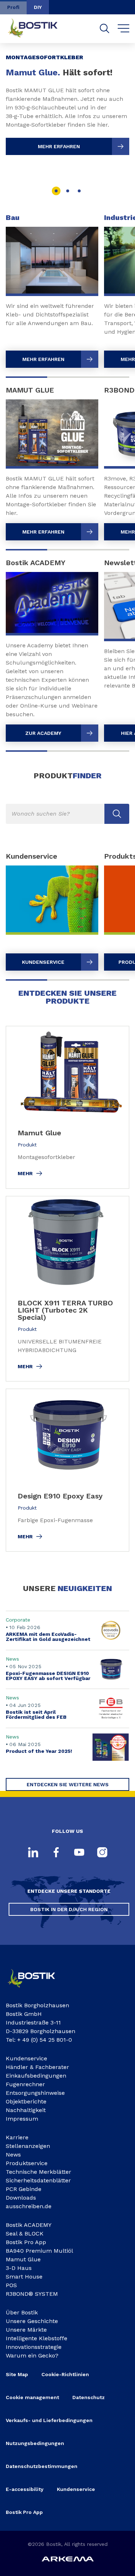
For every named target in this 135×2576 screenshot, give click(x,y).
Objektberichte (26, 2101)
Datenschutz (89, 2397)
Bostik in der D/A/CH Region (69, 1909)
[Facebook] (56, 1853)
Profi (13, 7)
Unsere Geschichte (32, 2321)
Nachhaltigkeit (26, 2110)
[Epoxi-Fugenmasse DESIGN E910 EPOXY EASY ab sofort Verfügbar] (67, 1669)
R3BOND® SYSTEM (32, 2294)
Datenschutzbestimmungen (42, 2466)
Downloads (21, 2198)
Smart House (24, 2277)
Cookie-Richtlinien (65, 2374)
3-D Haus (19, 2268)
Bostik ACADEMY (29, 2225)
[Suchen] (105, 29)
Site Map (17, 2374)
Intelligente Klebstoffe (37, 2338)
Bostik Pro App (26, 2242)
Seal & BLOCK (25, 2234)
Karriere (17, 2137)
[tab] (56, 191)
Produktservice (27, 2163)
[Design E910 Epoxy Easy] (67, 1470)
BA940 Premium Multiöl (39, 2251)
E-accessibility (25, 2489)
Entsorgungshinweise (35, 2093)
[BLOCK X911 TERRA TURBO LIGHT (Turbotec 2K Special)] (67, 1289)
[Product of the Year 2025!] (67, 1747)
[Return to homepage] (38, 29)
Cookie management (32, 2397)
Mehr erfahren (59, 146)
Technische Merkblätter (39, 2172)
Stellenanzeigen (28, 2146)
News (13, 2155)
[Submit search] (117, 814)
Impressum (22, 2119)
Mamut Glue (23, 2259)
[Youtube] (79, 1853)
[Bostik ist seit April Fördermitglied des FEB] (67, 1708)
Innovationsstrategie (34, 2347)
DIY (38, 7)
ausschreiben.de (29, 2206)
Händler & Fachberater (37, 2067)
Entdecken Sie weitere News (68, 1784)
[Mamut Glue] (67, 1107)
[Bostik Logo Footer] (37, 1990)
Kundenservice (26, 2058)
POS (11, 2285)
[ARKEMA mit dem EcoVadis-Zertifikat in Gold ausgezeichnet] (67, 1630)
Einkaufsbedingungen (36, 2076)
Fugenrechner (25, 2084)
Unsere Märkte (26, 2330)
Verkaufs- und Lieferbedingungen (49, 2420)
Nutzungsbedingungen (35, 2443)
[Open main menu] (124, 29)
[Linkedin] (33, 1853)
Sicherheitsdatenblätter (38, 2180)
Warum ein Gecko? (32, 2356)
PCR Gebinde (24, 2189)
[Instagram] (102, 1853)
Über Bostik (22, 2312)
